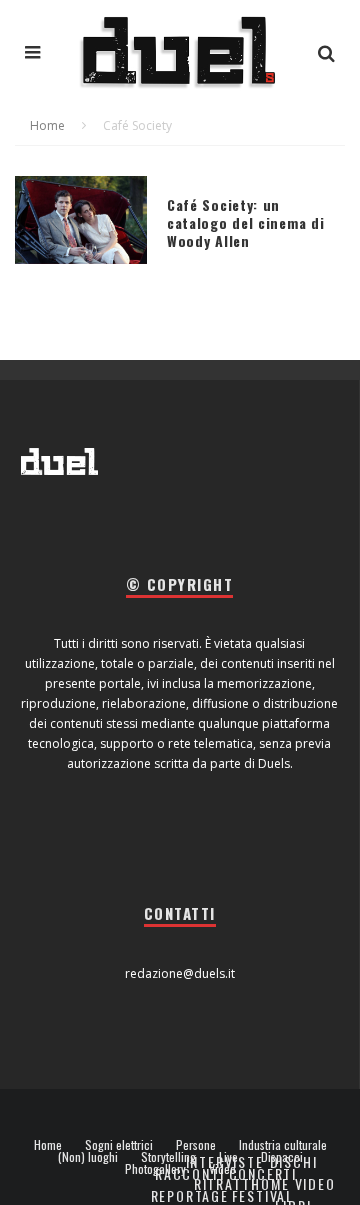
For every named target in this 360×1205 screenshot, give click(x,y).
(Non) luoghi (88, 1157)
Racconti (190, 1173)
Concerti (263, 1173)
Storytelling (168, 1157)
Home (48, 1145)
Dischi (294, 1161)
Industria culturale (283, 1145)
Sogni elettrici (119, 1145)
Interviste (225, 1161)
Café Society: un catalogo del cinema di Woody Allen (245, 222)
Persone (196, 1145)
